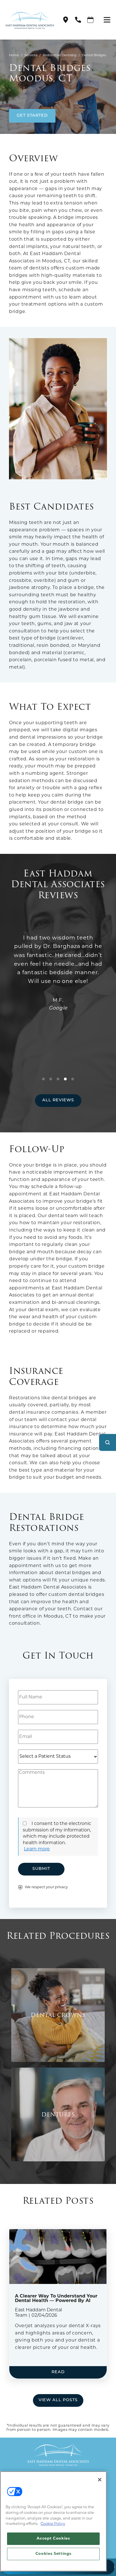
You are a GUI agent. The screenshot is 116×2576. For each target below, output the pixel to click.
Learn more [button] (37, 1849)
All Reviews (58, 1100)
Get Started (32, 116)
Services (31, 56)
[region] (53, 2521)
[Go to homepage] (27, 20)
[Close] (100, 2480)
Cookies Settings (53, 2554)
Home (14, 56)
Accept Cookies (53, 2539)
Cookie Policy (53, 2524)
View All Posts (58, 2400)
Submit (41, 1869)
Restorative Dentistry (60, 56)
